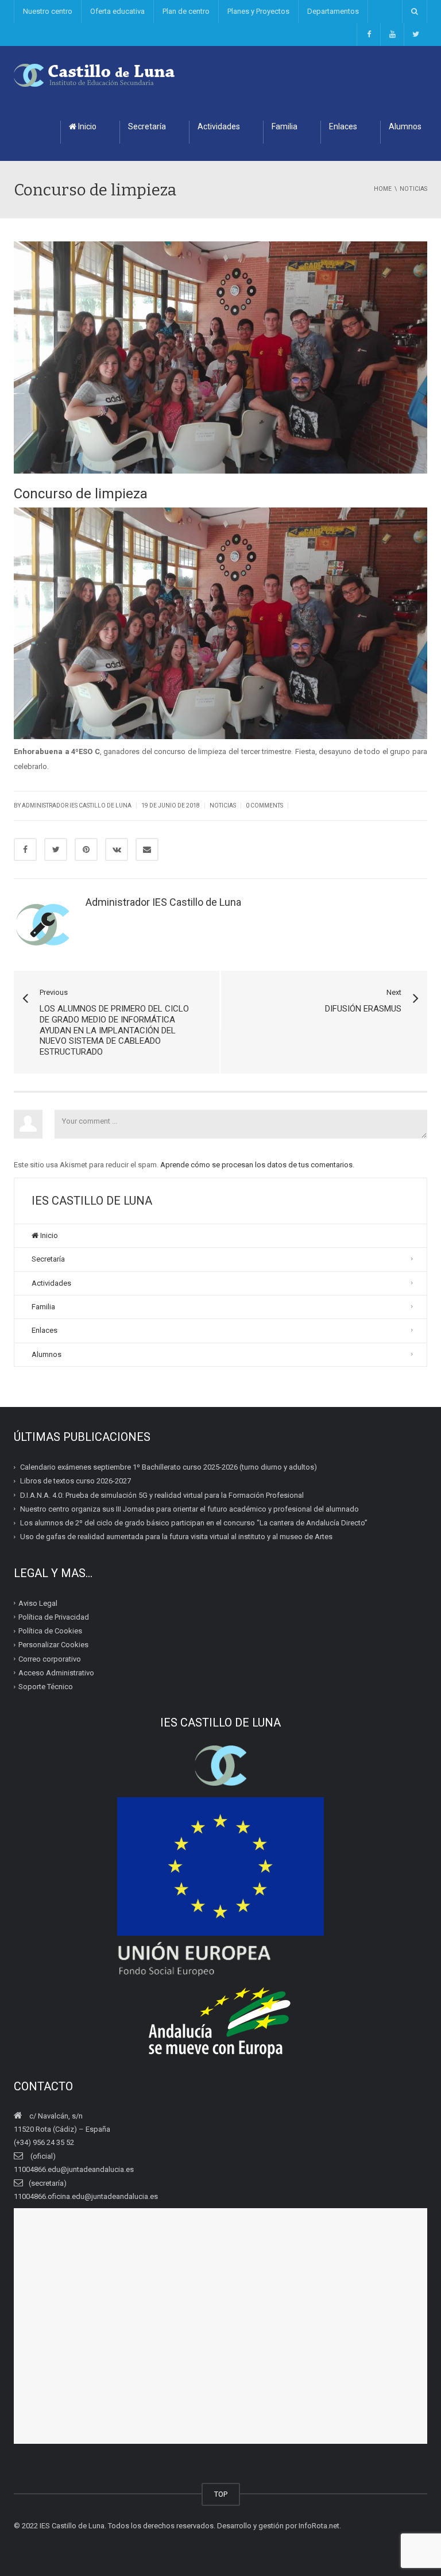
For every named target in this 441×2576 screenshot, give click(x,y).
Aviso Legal (38, 1603)
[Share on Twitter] (56, 849)
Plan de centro (186, 11)
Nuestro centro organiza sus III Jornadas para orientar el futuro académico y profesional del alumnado (189, 1509)
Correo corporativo (50, 1658)
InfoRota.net (319, 2526)
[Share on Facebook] (25, 849)
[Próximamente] (392, 34)
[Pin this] (86, 849)
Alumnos (47, 1354)
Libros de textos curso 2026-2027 (76, 1481)
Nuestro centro (48, 11)
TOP (221, 2494)
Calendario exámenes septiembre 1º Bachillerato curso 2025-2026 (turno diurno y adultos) (169, 1467)
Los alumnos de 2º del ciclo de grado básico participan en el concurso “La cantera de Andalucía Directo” (194, 1523)
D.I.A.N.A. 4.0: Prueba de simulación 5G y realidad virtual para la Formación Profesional (162, 1495)
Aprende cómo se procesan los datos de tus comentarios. (257, 1165)
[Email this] (147, 849)
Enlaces (343, 126)
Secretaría (147, 126)
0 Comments (264, 806)
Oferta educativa (117, 11)
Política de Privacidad (54, 1617)
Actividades (219, 126)
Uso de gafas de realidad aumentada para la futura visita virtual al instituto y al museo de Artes (176, 1537)
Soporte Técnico (46, 1687)
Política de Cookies (50, 1631)
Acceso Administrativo (56, 1673)
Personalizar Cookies (53, 1645)
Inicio (86, 126)
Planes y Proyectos (258, 11)
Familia (285, 126)
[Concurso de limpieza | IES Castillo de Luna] (95, 74)
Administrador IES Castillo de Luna (77, 806)
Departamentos (333, 11)
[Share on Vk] (117, 849)
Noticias (223, 806)
